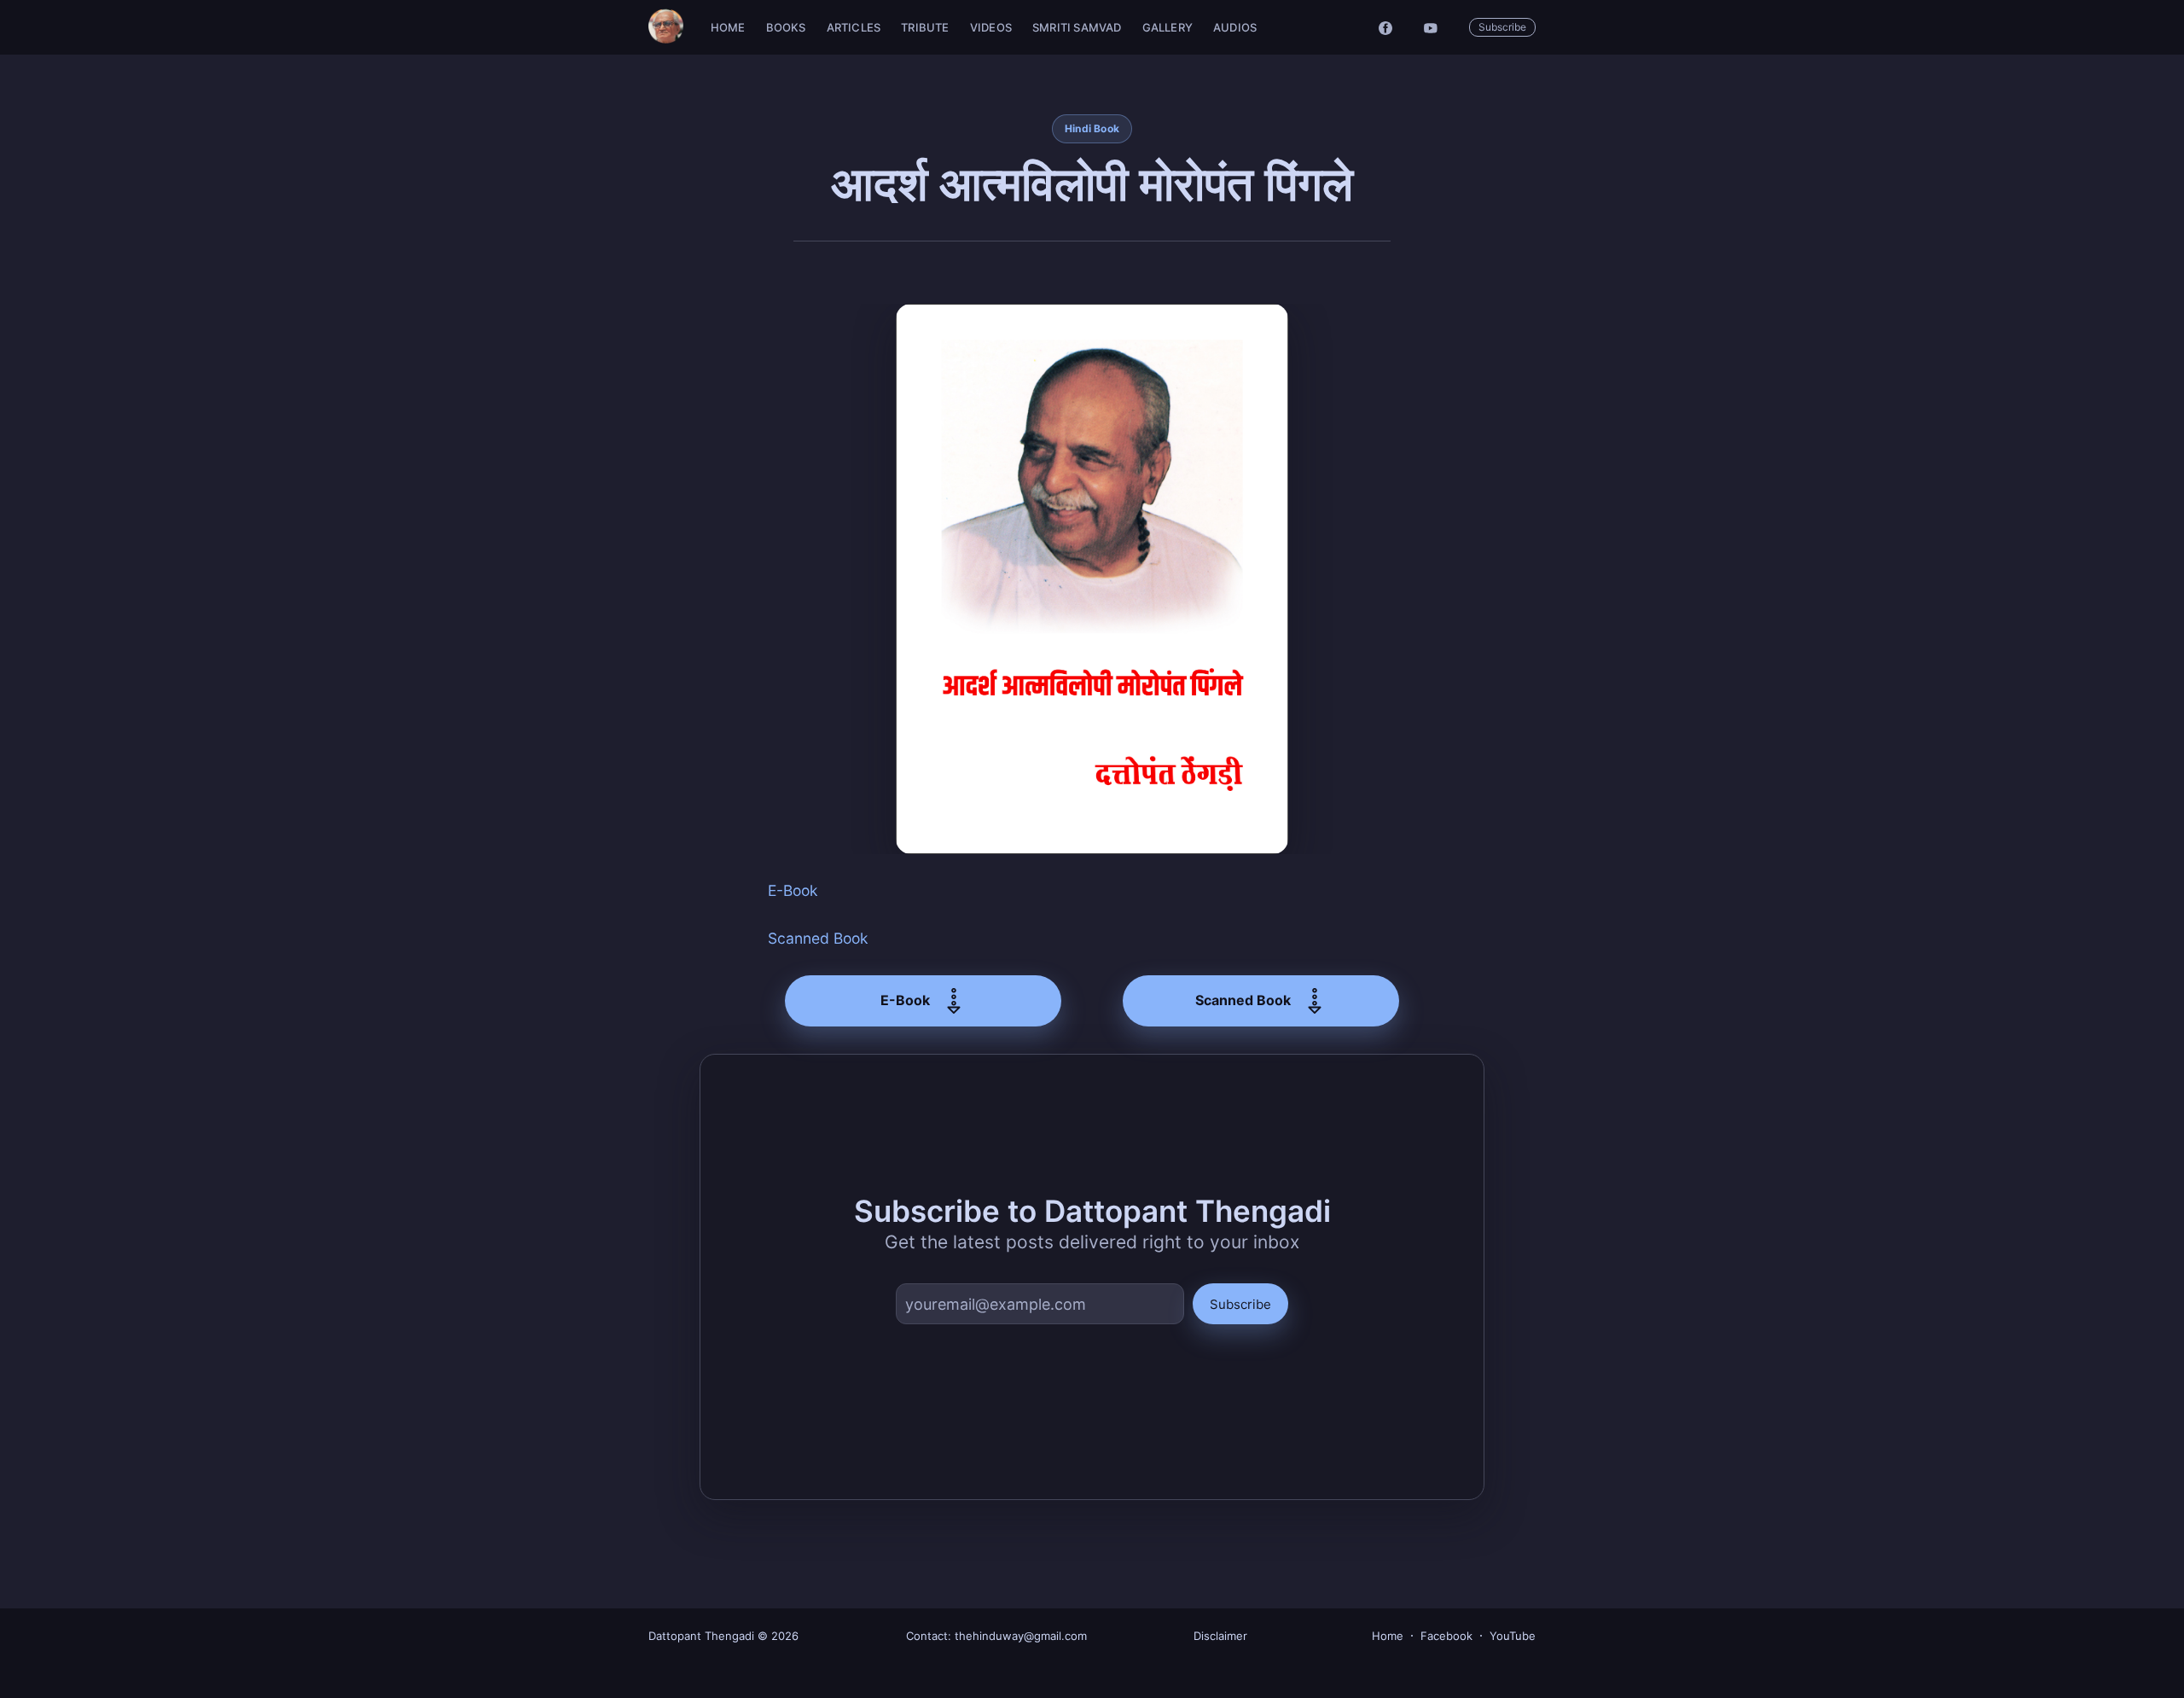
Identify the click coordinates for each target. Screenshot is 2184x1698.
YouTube (1513, 1636)
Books (786, 27)
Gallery (1168, 27)
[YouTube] (1435, 27)
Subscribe (1502, 27)
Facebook (1446, 1636)
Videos (991, 27)
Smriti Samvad (1077, 27)
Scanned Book (818, 938)
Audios (1235, 27)
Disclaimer (1220, 1636)
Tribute (925, 27)
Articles (854, 27)
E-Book (793, 890)
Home (728, 27)
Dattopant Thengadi (701, 1636)
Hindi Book (1092, 128)
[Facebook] (1385, 27)
